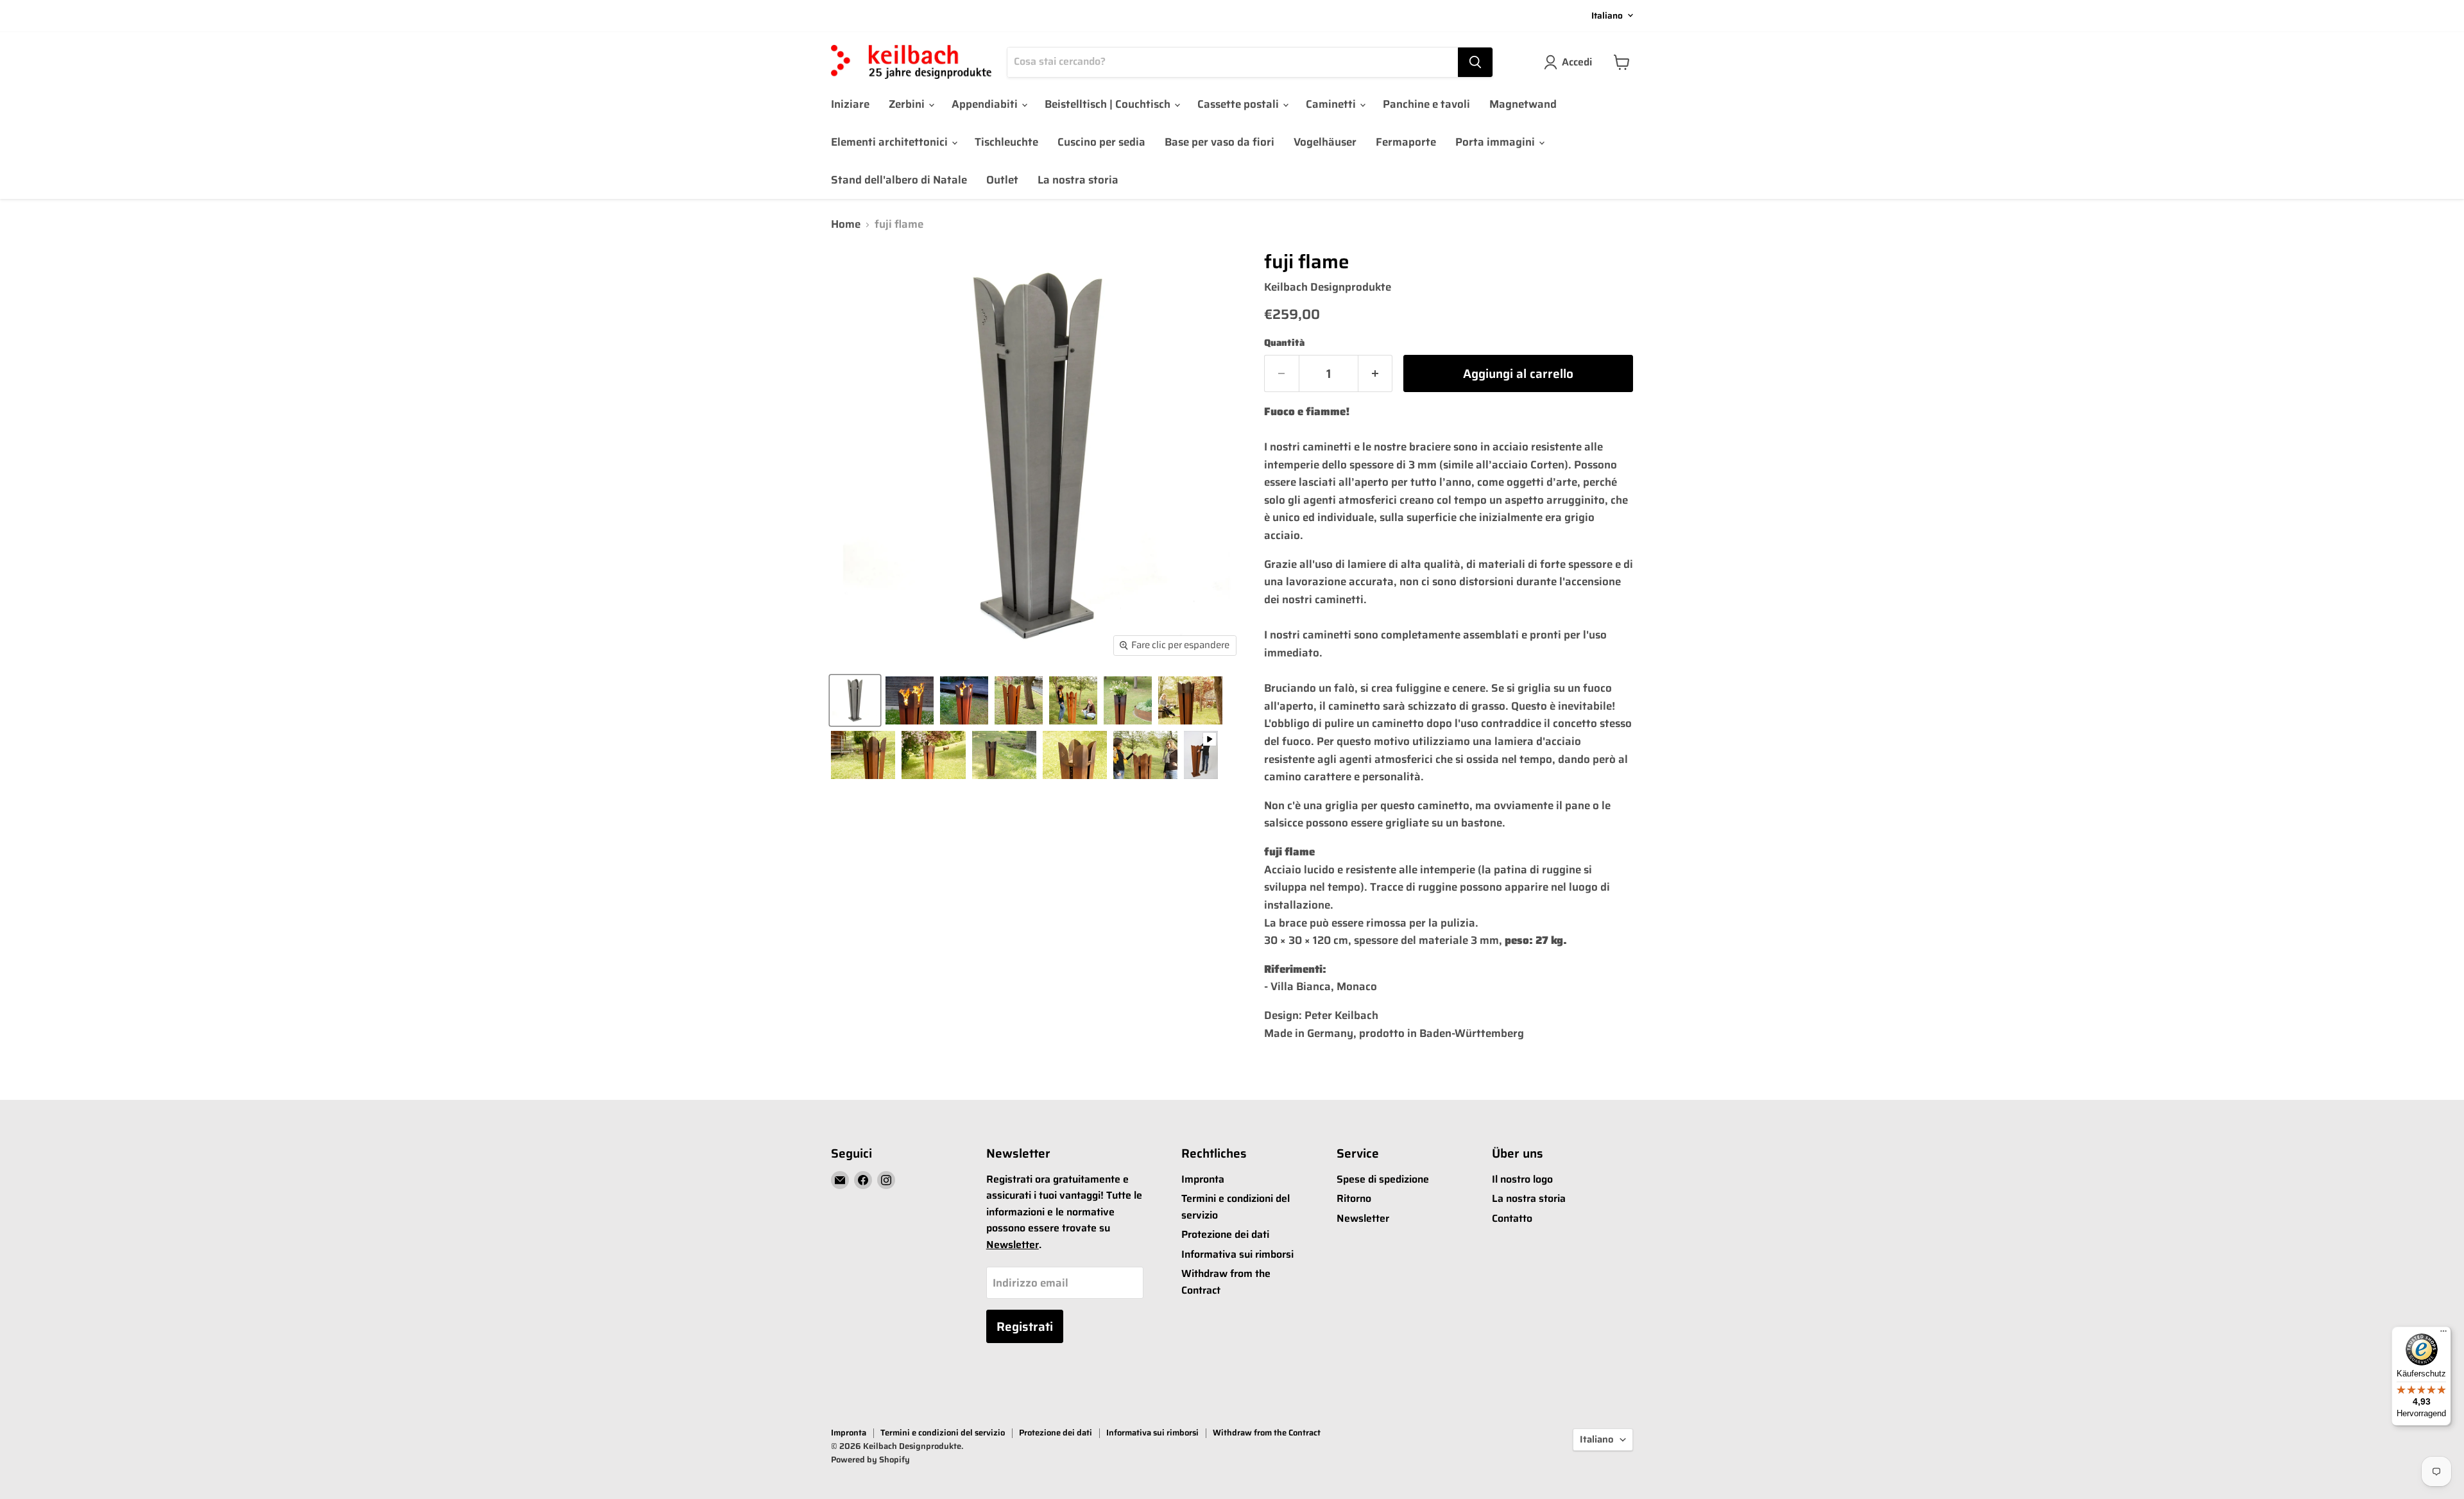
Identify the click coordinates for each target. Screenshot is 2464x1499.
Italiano (1607, 15)
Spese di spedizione (1383, 1179)
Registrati (1025, 1326)
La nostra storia (1078, 180)
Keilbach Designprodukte (1328, 287)
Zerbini (908, 104)
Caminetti (1332, 104)
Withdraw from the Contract (1267, 1433)
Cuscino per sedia (1101, 142)
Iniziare (850, 104)
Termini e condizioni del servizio (943, 1433)
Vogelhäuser (1325, 142)
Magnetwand (1523, 104)
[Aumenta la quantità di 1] (1376, 373)
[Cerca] (1475, 62)
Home (846, 225)
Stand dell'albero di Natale (899, 180)
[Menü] (2443, 1334)
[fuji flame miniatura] (855, 700)
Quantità (1284, 343)
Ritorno (1354, 1198)
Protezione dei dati (1225, 1234)
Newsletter (1013, 1245)
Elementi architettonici (891, 142)
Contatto (1512, 1218)
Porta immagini (1496, 142)
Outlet (1002, 180)
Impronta (1203, 1179)
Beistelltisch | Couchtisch (1109, 104)
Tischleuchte (1006, 142)
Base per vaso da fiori (1219, 142)
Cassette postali (1239, 104)
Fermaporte (1406, 142)
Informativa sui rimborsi (1237, 1254)
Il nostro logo (1522, 1179)
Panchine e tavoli (1426, 104)
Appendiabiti (986, 104)
